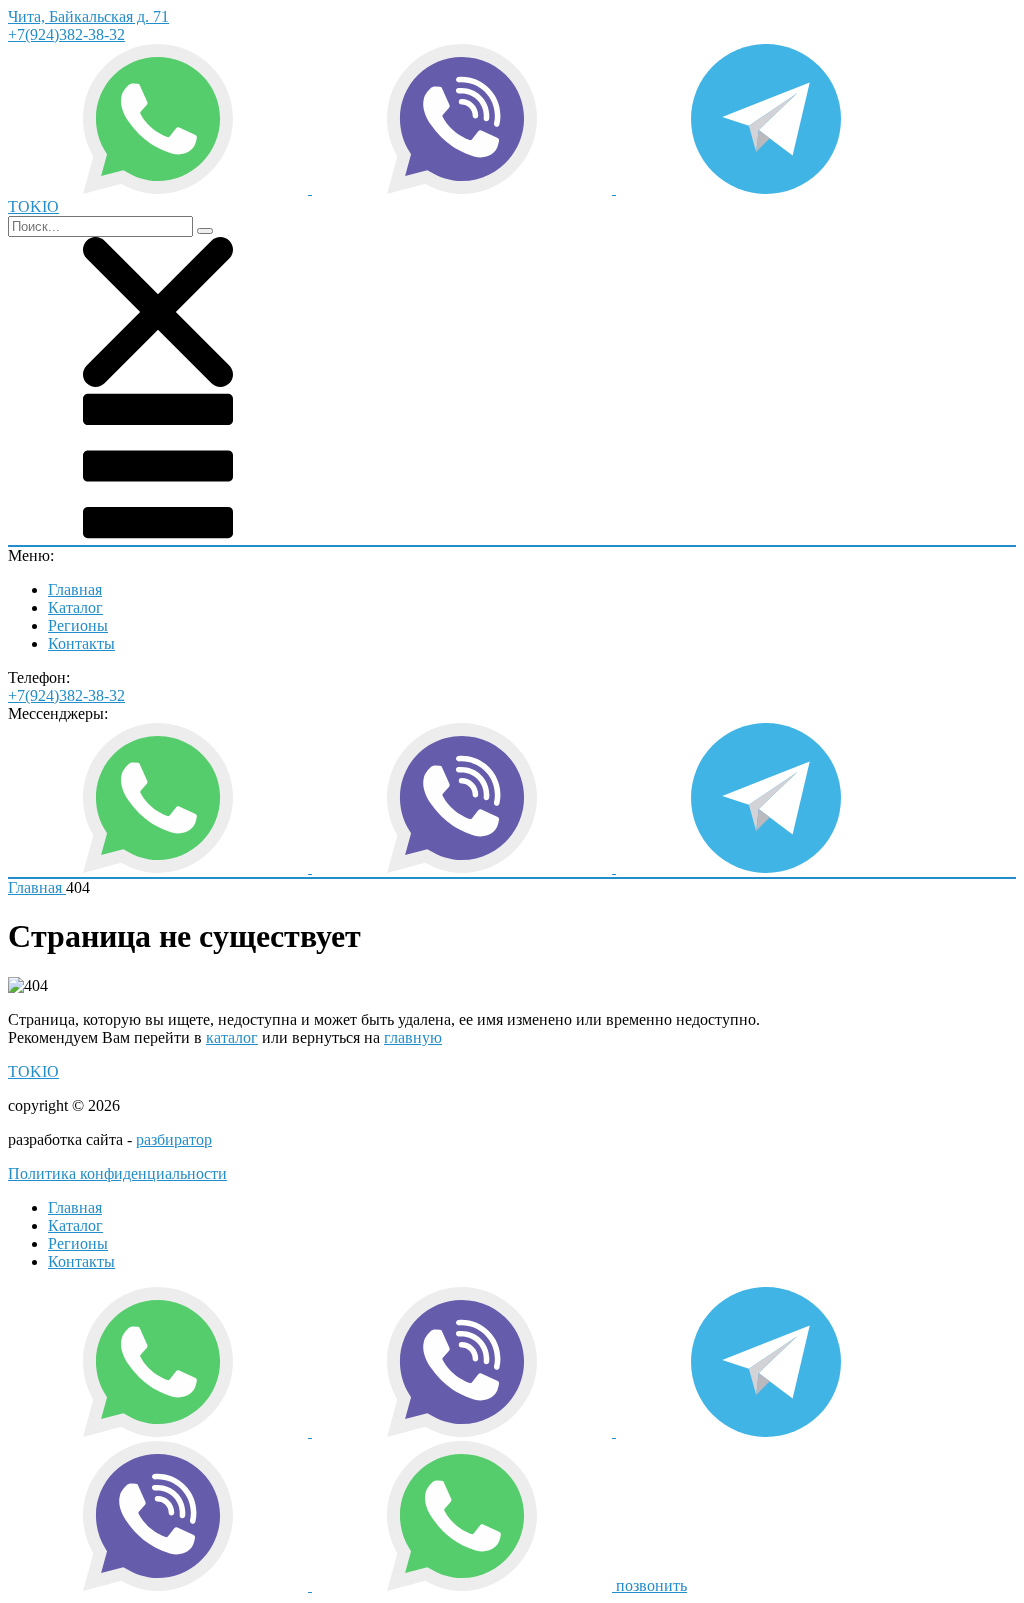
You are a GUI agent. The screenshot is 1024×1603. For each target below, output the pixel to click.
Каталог (75, 607)
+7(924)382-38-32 (66, 34)
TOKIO (33, 1071)
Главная (75, 589)
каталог (232, 1037)
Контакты (81, 643)
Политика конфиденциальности (117, 1173)
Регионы (78, 625)
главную (413, 1037)
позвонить (651, 1585)
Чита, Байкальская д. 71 (88, 16)
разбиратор (174, 1139)
